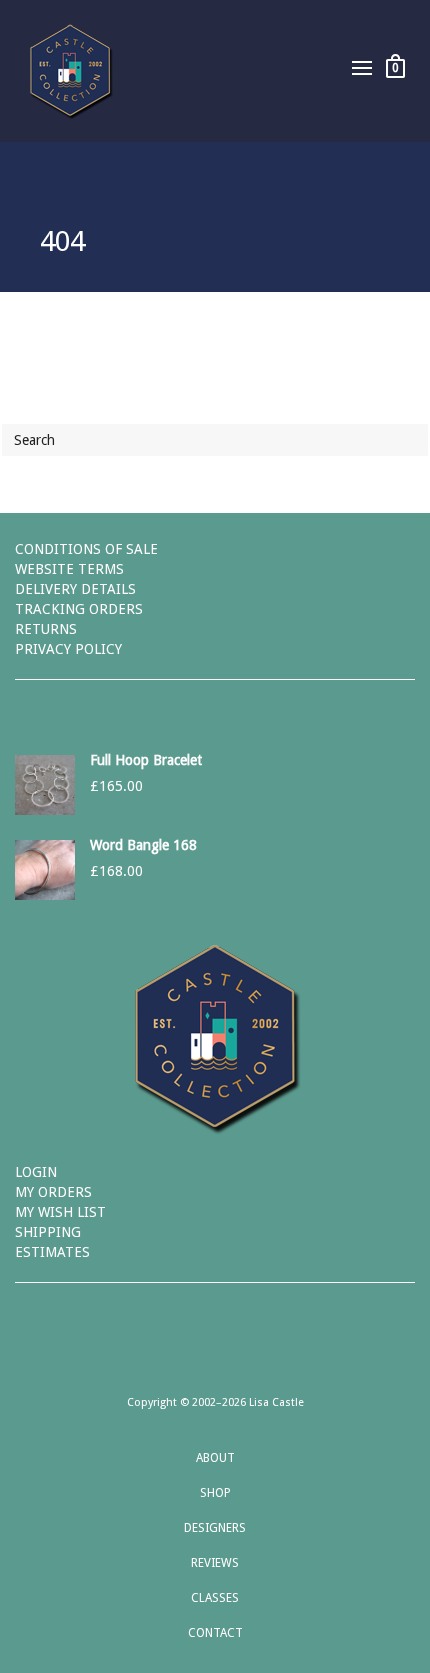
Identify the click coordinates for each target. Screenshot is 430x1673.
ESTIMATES (52, 1252)
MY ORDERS (53, 1192)
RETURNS (46, 629)
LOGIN (36, 1172)
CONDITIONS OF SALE (86, 549)
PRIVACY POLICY (68, 649)
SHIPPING (48, 1232)
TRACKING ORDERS (79, 609)
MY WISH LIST (60, 1212)
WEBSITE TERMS (69, 569)
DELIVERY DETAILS (75, 589)
